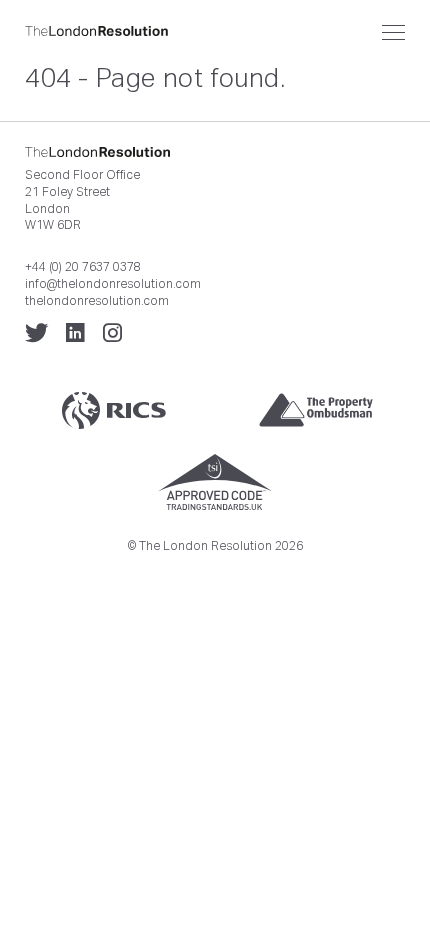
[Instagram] (112, 332)
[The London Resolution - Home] (215, 31)
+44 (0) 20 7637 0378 (83, 267)
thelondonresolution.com (97, 301)
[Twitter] (36, 332)
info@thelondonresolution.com (113, 284)
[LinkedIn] (75, 332)
